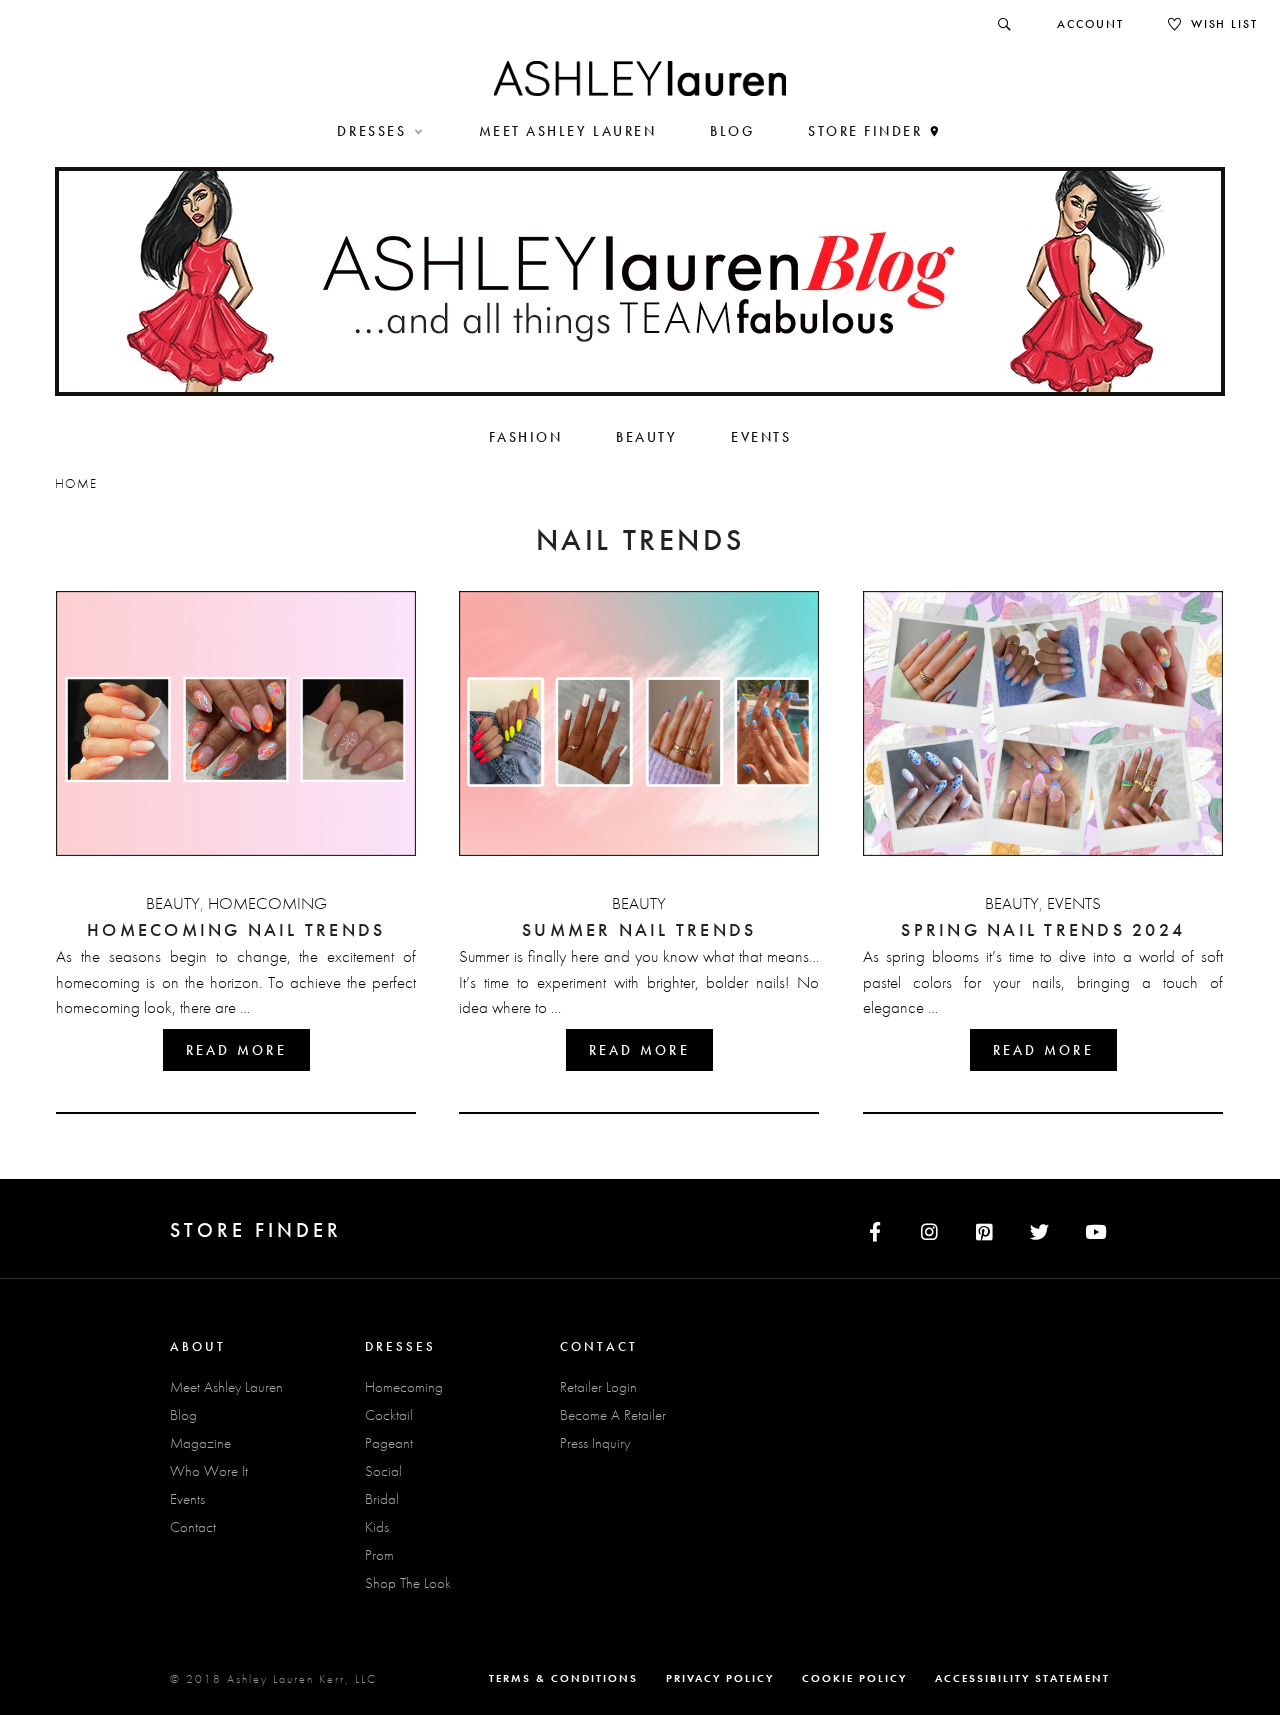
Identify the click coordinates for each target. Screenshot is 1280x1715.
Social (383, 1471)
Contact (193, 1527)
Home (76, 483)
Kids (377, 1527)
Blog (183, 1415)
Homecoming (267, 903)
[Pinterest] (984, 1228)
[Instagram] (929, 1228)
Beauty (173, 903)
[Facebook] (874, 1228)
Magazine (200, 1443)
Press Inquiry (595, 1443)
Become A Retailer (613, 1415)
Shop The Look (408, 1583)
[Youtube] (1095, 1228)
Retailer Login (598, 1387)
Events (1074, 903)
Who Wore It (209, 1471)
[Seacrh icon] (1005, 24)
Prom (379, 1555)
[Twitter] (1039, 1228)
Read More (236, 1050)
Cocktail (389, 1415)
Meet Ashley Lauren (226, 1387)
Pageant (389, 1443)
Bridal (382, 1499)
